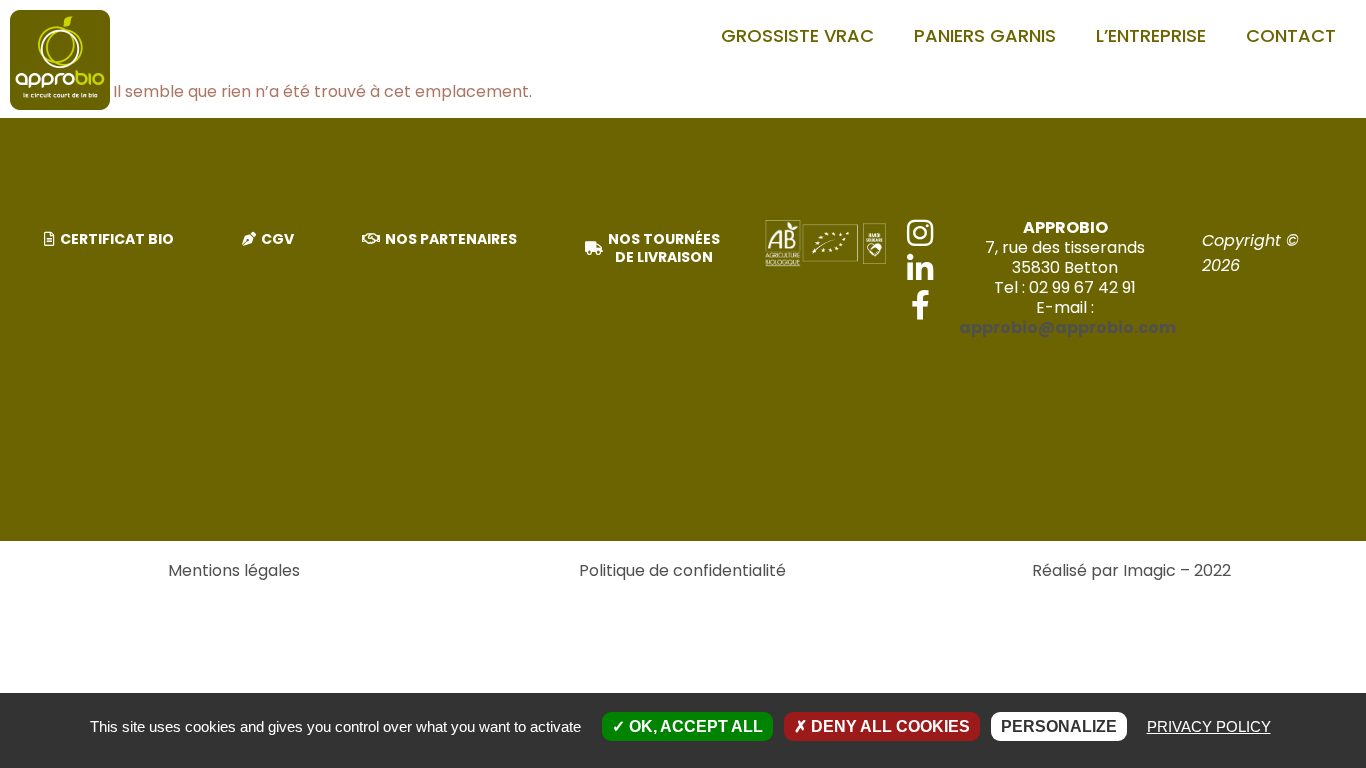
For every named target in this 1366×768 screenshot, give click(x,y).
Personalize (1059, 726)
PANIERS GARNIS (985, 35)
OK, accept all (694, 726)
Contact (1291, 35)
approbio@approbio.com (1067, 327)
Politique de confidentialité (682, 570)
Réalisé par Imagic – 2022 (1131, 570)
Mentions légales (234, 570)
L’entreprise (1151, 35)
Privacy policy (1209, 726)
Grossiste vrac (797, 35)
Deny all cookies (888, 726)
